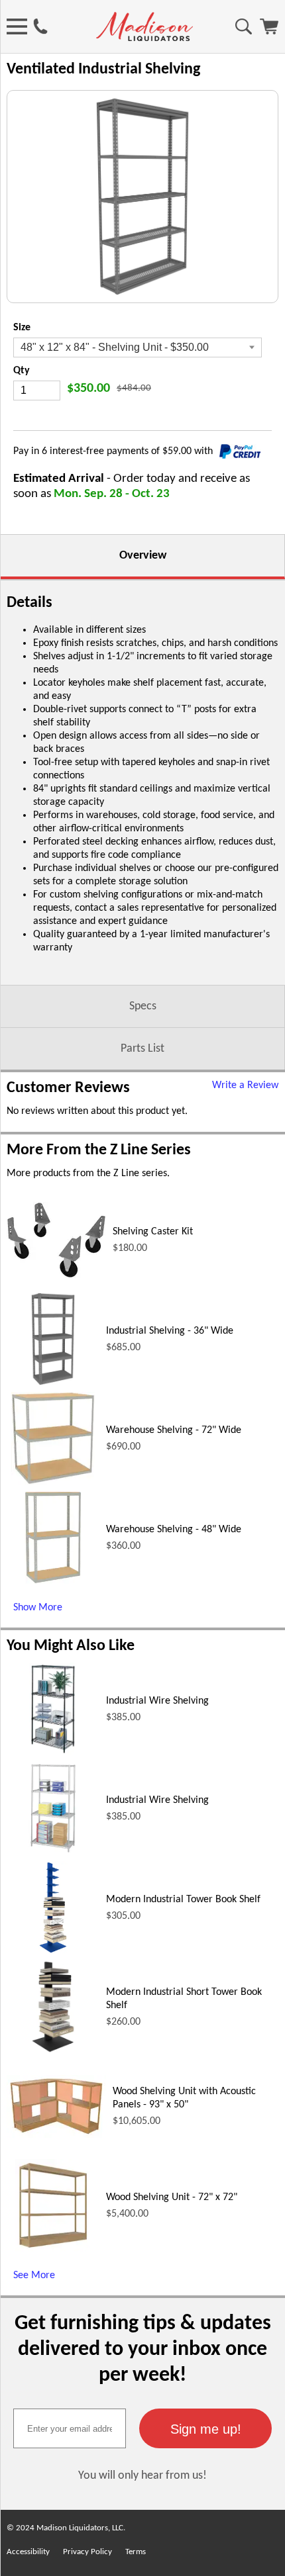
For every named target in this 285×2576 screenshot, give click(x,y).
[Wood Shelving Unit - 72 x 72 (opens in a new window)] (53, 2249)
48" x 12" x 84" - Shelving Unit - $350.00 (115, 347)
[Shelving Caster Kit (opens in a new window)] (56, 1275)
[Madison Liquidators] (144, 38)
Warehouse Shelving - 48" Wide (174, 1530)
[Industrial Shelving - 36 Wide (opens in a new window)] (53, 1383)
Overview (143, 556)
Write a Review (245, 1085)
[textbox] (70, 2428)
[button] (205, 2428)
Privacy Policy (87, 2552)
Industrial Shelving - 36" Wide (170, 1331)
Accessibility (28, 2552)
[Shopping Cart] (269, 32)
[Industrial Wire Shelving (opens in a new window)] (53, 1753)
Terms (136, 2552)
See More (34, 2276)
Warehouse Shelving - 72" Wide (174, 1430)
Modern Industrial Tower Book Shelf (183, 1900)
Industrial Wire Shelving (157, 1701)
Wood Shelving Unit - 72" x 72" (172, 2197)
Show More (38, 1608)
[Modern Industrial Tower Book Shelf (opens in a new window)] (53, 1951)
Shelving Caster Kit (153, 1232)
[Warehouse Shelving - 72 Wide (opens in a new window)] (53, 1482)
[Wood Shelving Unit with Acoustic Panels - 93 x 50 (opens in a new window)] (56, 2135)
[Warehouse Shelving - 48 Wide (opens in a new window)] (53, 1581)
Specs (143, 1006)
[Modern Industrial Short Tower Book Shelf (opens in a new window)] (53, 2050)
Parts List (142, 1049)
